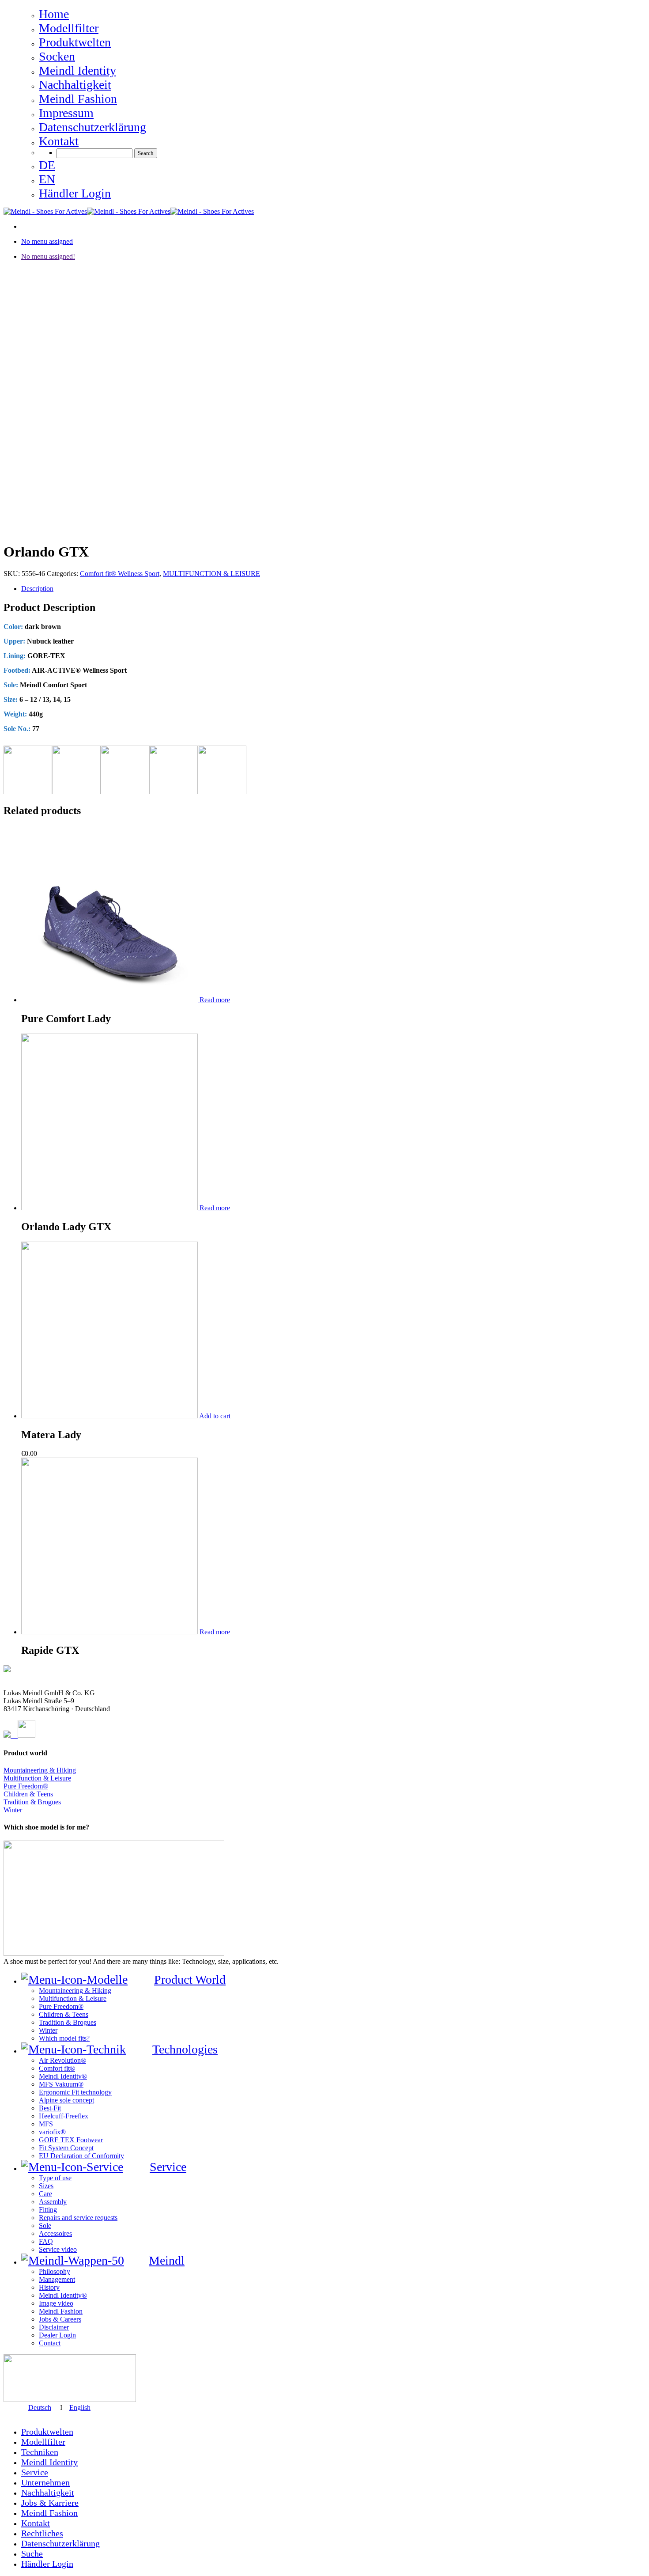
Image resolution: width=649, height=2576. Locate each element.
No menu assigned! (48, 256)
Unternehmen (45, 2482)
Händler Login (47, 2564)
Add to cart (215, 1416)
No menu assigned (47, 241)
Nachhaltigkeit (48, 2493)
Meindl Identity (49, 2462)
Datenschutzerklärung (60, 2543)
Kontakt (36, 2523)
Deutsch (40, 2407)
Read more (215, 1000)
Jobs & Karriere (50, 2503)
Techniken (40, 2452)
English (80, 2407)
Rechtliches (42, 2533)
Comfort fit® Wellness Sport (120, 574)
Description (37, 589)
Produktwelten (47, 2432)
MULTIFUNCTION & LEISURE (211, 574)
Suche (32, 2553)
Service (35, 2472)
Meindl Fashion (49, 2513)
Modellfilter (43, 2442)
